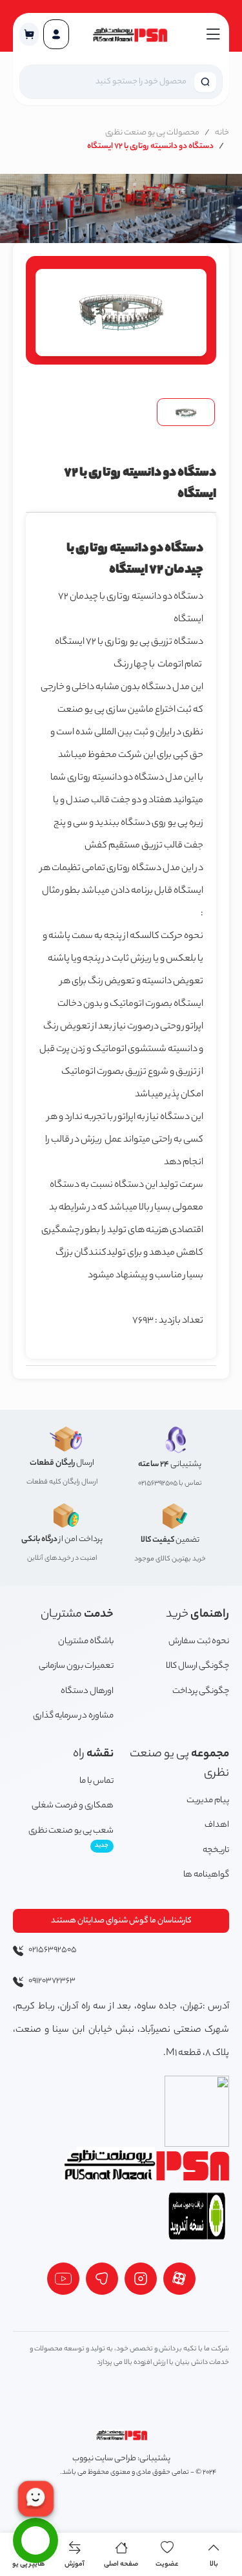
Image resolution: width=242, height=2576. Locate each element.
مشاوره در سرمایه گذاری (73, 1716)
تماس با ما (96, 1781)
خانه (222, 133)
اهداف (217, 1825)
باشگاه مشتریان (86, 1642)
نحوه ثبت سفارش (199, 1642)
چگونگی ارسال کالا (197, 1666)
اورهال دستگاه (87, 1691)
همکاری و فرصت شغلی (73, 1806)
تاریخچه (216, 1850)
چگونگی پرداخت (201, 1691)
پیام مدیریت (208, 1801)
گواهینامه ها (206, 1875)
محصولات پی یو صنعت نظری (152, 133)
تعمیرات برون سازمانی (76, 1666)
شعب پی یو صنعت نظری (71, 1838)
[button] (29, 34)
